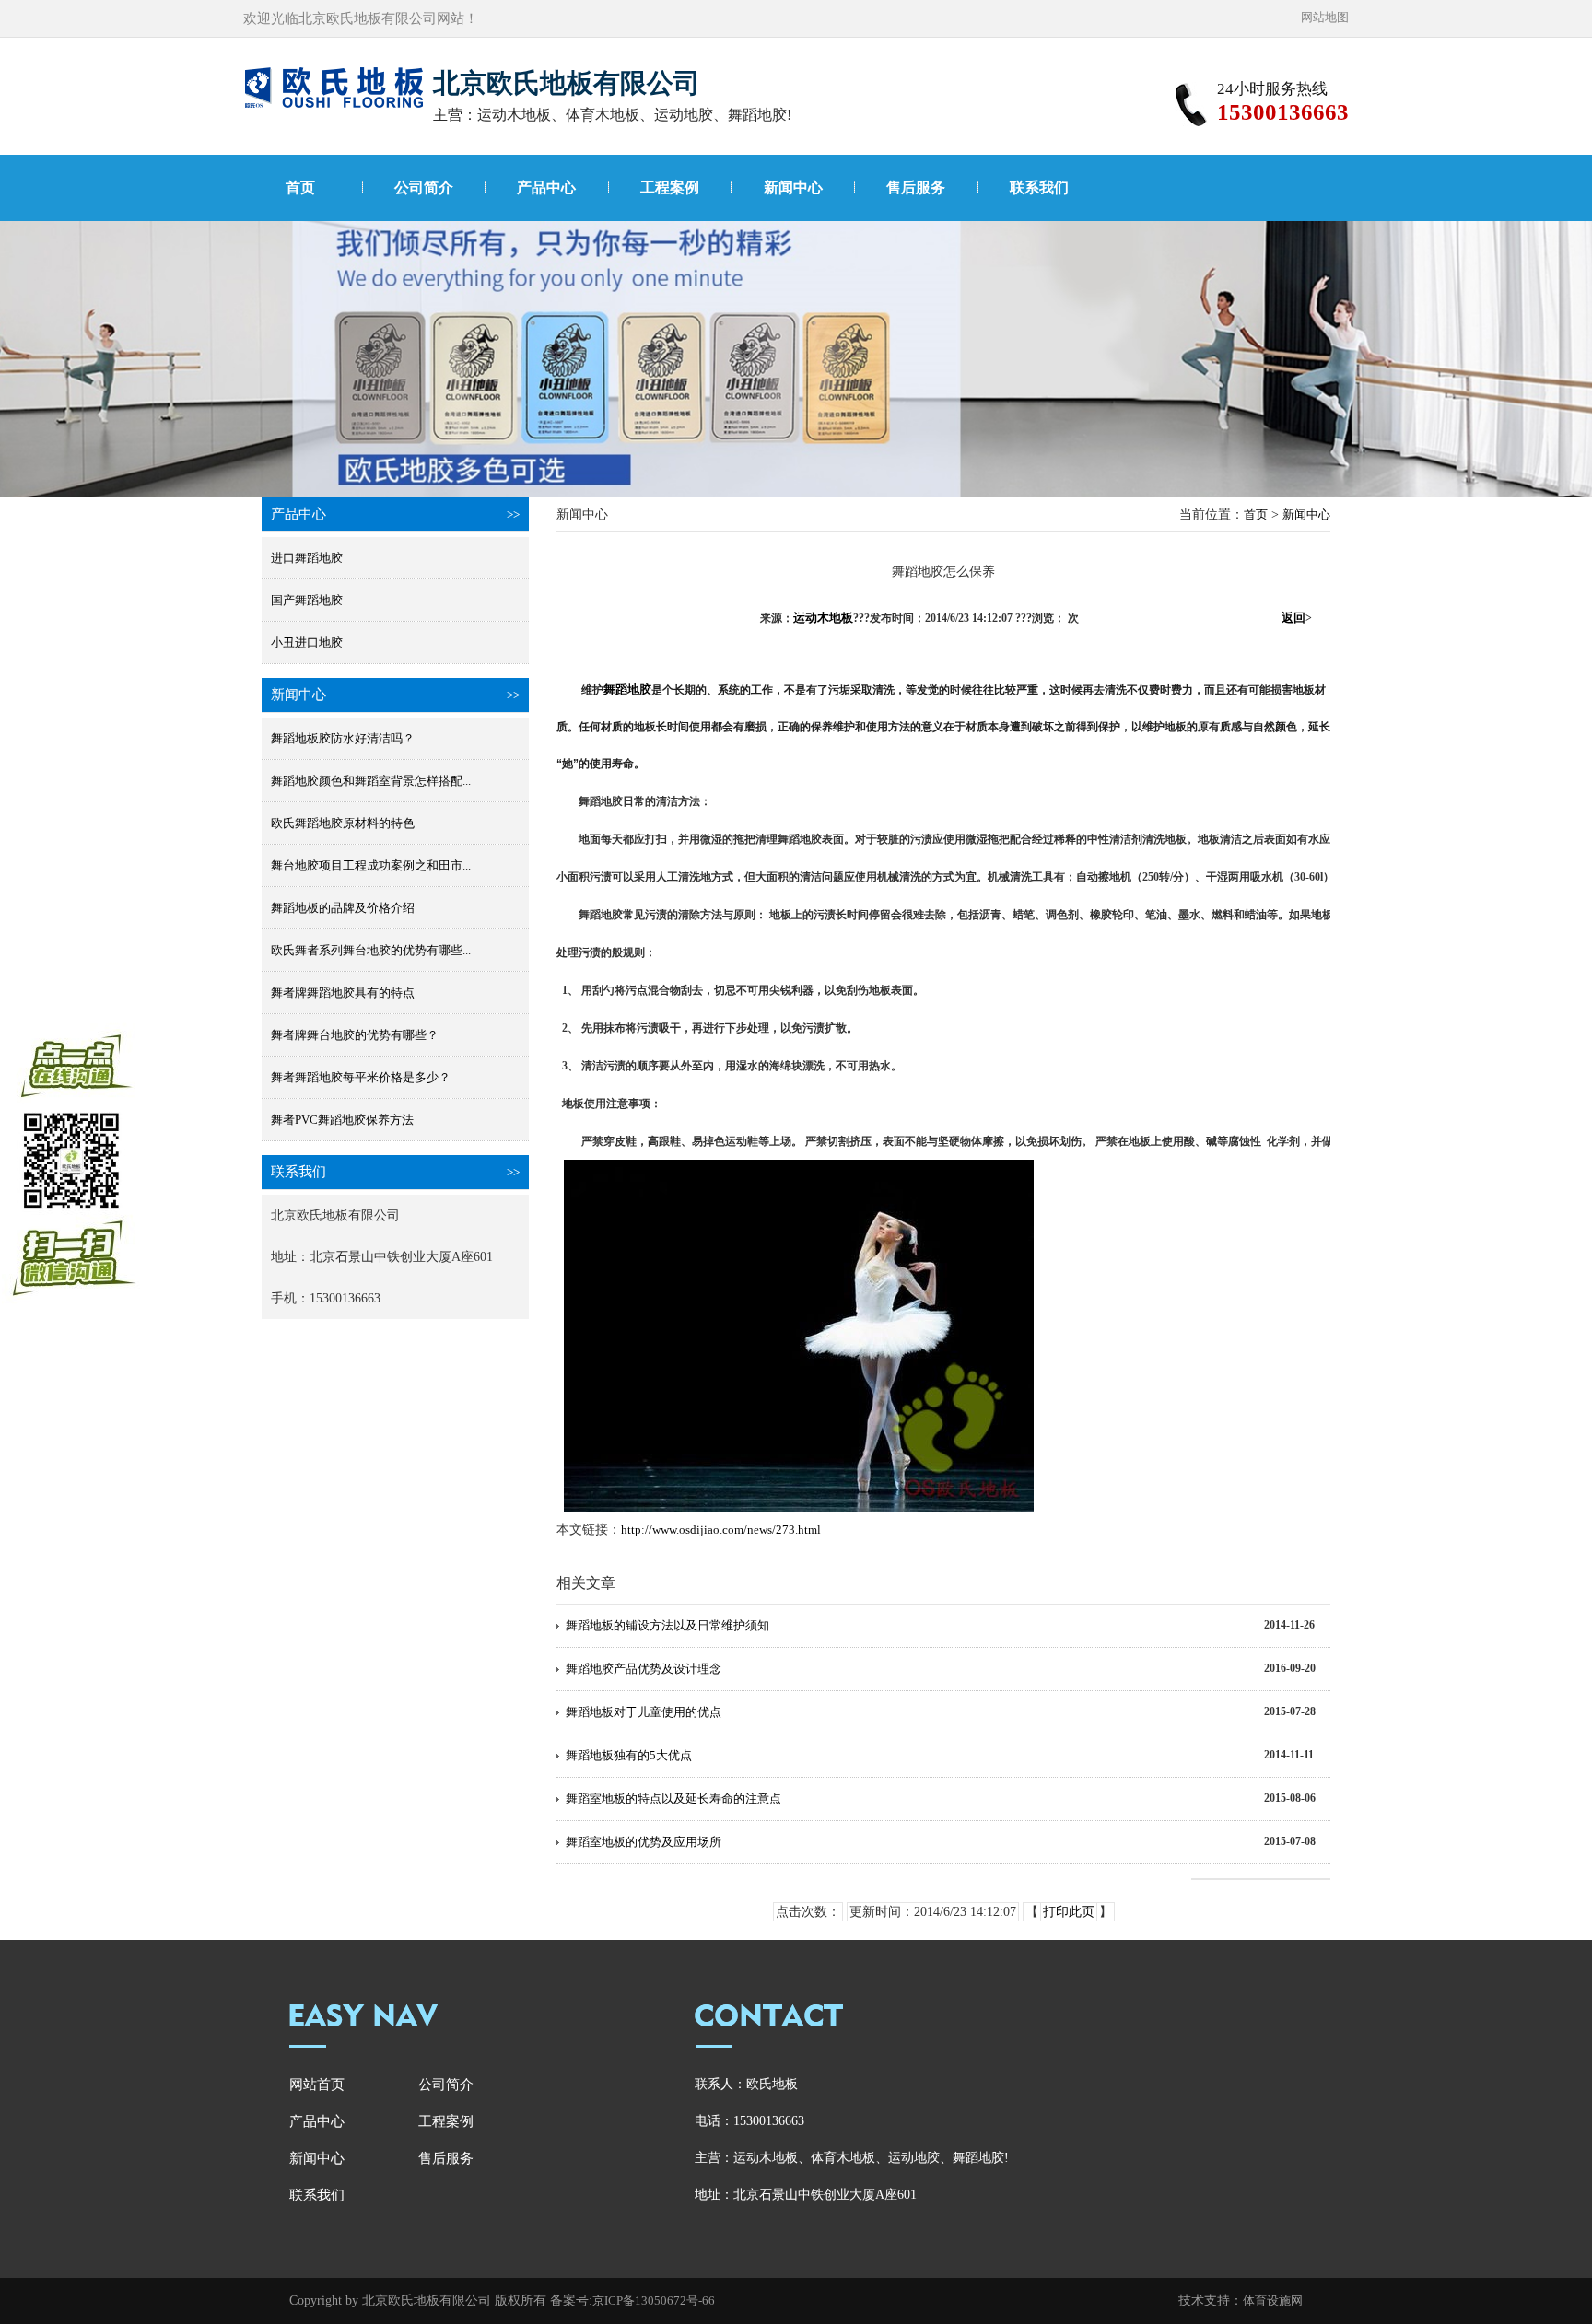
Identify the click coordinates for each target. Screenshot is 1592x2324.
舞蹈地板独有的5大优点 (629, 1755)
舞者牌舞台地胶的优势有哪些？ (355, 1035)
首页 (300, 187)
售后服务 (916, 187)
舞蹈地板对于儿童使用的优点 (644, 1712)
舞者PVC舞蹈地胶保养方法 (342, 1120)
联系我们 (1039, 187)
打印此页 (1069, 1912)
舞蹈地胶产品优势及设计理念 (644, 1669)
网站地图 (1325, 17)
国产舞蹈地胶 (307, 600)
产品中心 (546, 187)
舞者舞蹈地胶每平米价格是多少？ (361, 1077)
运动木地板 (823, 618)
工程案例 (670, 187)
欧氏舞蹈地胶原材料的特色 (343, 823)
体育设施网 (1273, 2301)
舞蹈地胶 (627, 689)
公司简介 (424, 187)
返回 (1297, 618)
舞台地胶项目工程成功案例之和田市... (371, 865)
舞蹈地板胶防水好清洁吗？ (343, 738)
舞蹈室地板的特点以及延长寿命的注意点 (673, 1798)
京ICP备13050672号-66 (654, 2301)
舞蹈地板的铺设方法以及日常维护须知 (667, 1625)
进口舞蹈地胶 (307, 558)
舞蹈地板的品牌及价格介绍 (343, 908)
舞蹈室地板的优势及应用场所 (644, 1842)
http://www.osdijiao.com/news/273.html (721, 1530)
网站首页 (317, 2085)
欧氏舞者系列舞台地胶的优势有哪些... (371, 950)
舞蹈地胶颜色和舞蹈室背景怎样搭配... (371, 781)
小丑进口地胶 (307, 642)
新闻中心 (793, 187)
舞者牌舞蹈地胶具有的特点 (343, 993)
